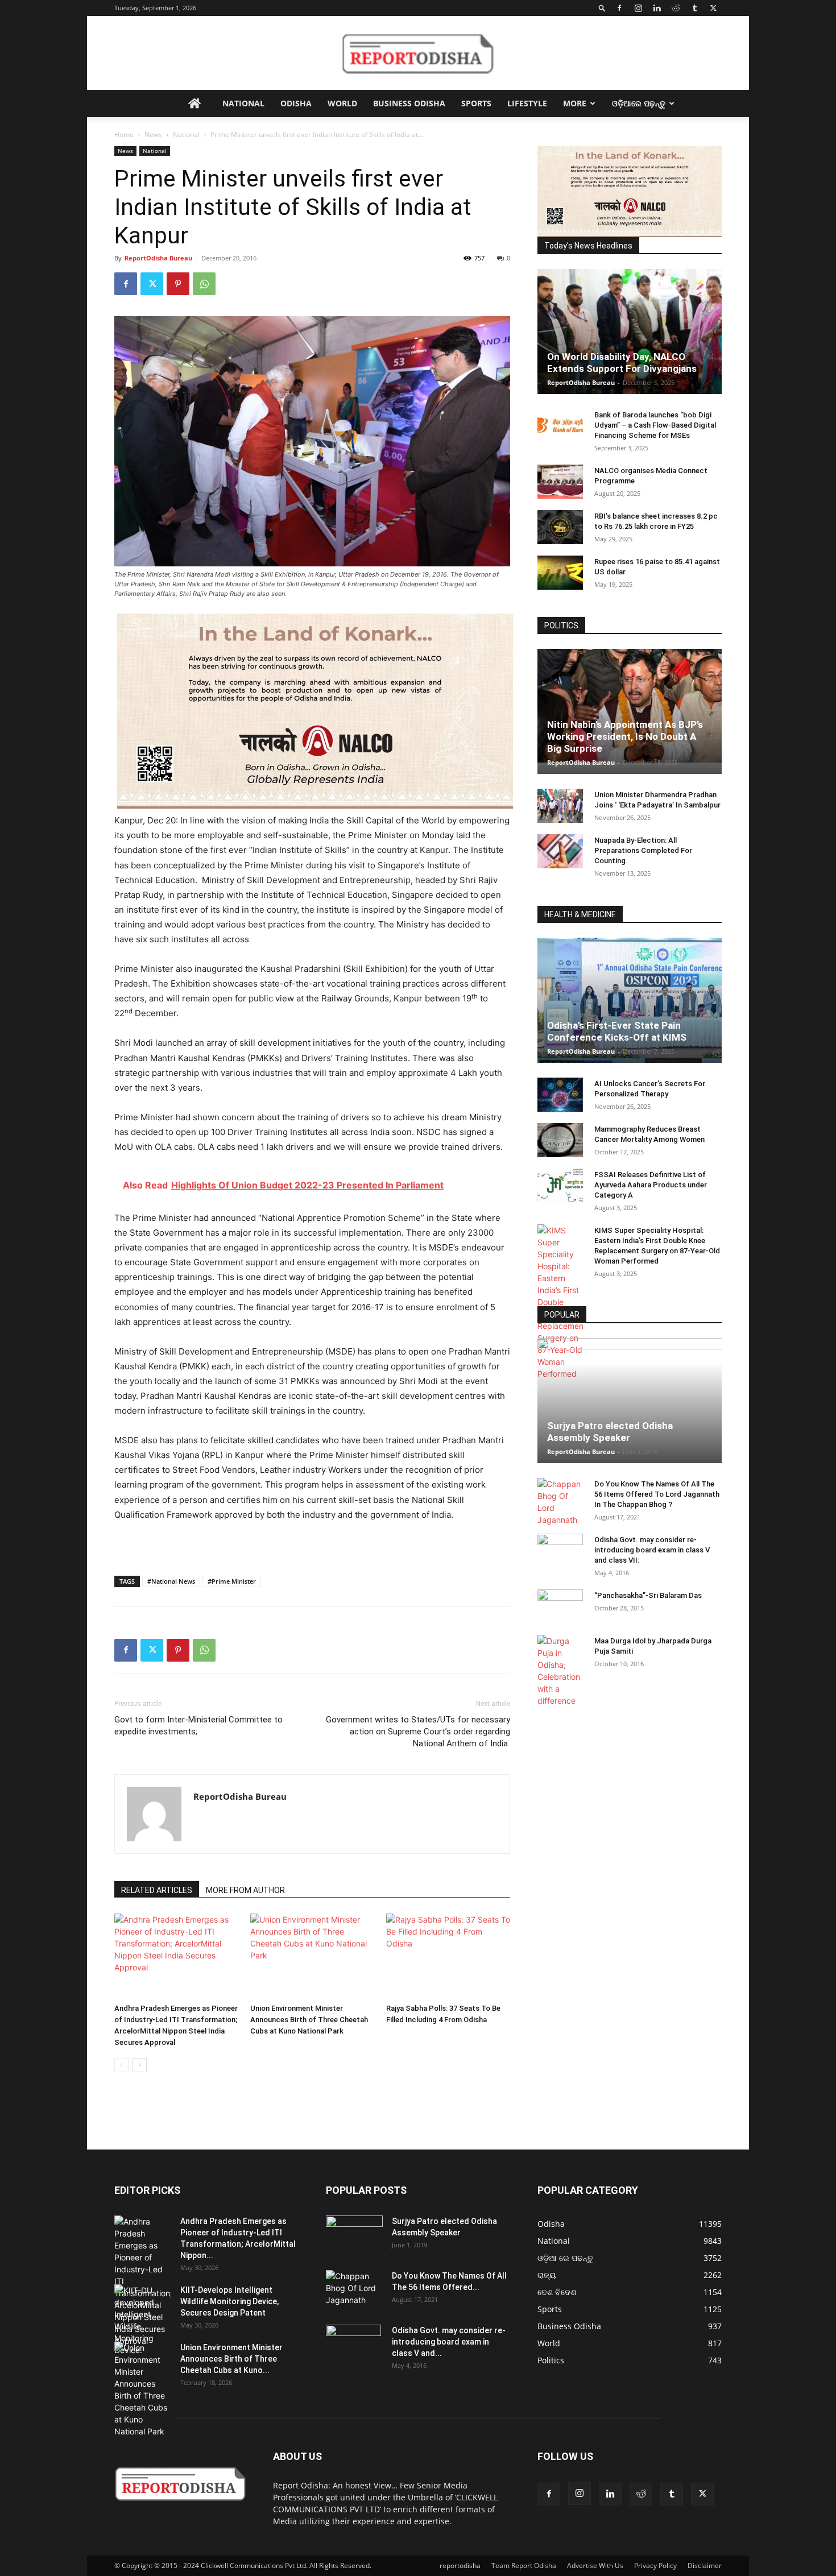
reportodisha (460, 2565)
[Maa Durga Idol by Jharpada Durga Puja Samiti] (560, 1671)
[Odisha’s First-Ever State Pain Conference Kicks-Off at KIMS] (630, 1005)
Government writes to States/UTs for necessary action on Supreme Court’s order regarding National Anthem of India (418, 1732)
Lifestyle (527, 103)
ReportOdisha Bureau (158, 258)
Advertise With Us (595, 2565)
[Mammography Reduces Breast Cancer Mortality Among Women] (560, 1140)
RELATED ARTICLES (157, 1890)
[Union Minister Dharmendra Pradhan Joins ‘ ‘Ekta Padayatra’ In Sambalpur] (560, 806)
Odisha (296, 103)
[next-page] (140, 2065)
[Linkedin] (657, 8)
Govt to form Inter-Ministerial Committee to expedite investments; (198, 1726)
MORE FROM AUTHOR (245, 1890)
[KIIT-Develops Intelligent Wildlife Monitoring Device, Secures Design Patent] (143, 2320)
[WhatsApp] (204, 284)
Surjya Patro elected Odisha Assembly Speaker (610, 1432)
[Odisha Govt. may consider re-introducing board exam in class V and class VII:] (560, 1550)
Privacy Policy (655, 2565)
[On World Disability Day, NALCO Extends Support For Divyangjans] (630, 343)
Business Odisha (409, 103)
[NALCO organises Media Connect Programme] (560, 482)
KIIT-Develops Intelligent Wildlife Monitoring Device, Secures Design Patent (229, 2301)
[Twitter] (713, 8)
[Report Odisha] (418, 53)
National (243, 103)
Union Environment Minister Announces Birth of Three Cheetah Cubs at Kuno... (231, 2359)
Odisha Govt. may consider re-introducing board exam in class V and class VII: (652, 1550)
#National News (171, 1581)
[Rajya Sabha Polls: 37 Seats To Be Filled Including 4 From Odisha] (448, 1956)
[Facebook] (619, 8)
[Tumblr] (694, 8)
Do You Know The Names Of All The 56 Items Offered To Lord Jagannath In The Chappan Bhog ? (657, 1494)
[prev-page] (121, 2065)
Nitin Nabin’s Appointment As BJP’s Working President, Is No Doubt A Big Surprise (625, 736)
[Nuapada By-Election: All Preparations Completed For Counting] (560, 851)
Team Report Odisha (524, 2565)
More (575, 103)
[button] (602, 8)
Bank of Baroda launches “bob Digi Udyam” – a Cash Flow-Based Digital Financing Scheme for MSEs (655, 425)
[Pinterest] (178, 284)
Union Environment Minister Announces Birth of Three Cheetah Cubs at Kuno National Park (309, 2020)
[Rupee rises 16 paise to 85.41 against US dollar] (560, 573)
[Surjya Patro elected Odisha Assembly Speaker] (630, 1401)
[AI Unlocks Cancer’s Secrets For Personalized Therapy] (560, 1095)
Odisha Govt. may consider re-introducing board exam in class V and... (449, 2342)
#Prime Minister (232, 1581)
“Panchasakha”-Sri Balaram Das (648, 1595)
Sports (476, 103)
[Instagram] (638, 8)
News (153, 134)
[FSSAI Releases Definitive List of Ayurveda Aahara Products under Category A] (560, 1186)
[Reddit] (676, 8)
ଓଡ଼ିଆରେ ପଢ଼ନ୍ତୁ (639, 103)
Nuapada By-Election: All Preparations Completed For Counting (643, 850)
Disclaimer (705, 2565)
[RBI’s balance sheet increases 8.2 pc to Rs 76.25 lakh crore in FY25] (560, 527)
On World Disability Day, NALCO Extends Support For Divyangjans (622, 363)
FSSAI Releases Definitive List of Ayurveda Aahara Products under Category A (651, 1185)
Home (124, 134)
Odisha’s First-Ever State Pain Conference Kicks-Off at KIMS (617, 1031)
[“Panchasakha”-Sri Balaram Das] (560, 1616)
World (342, 103)
